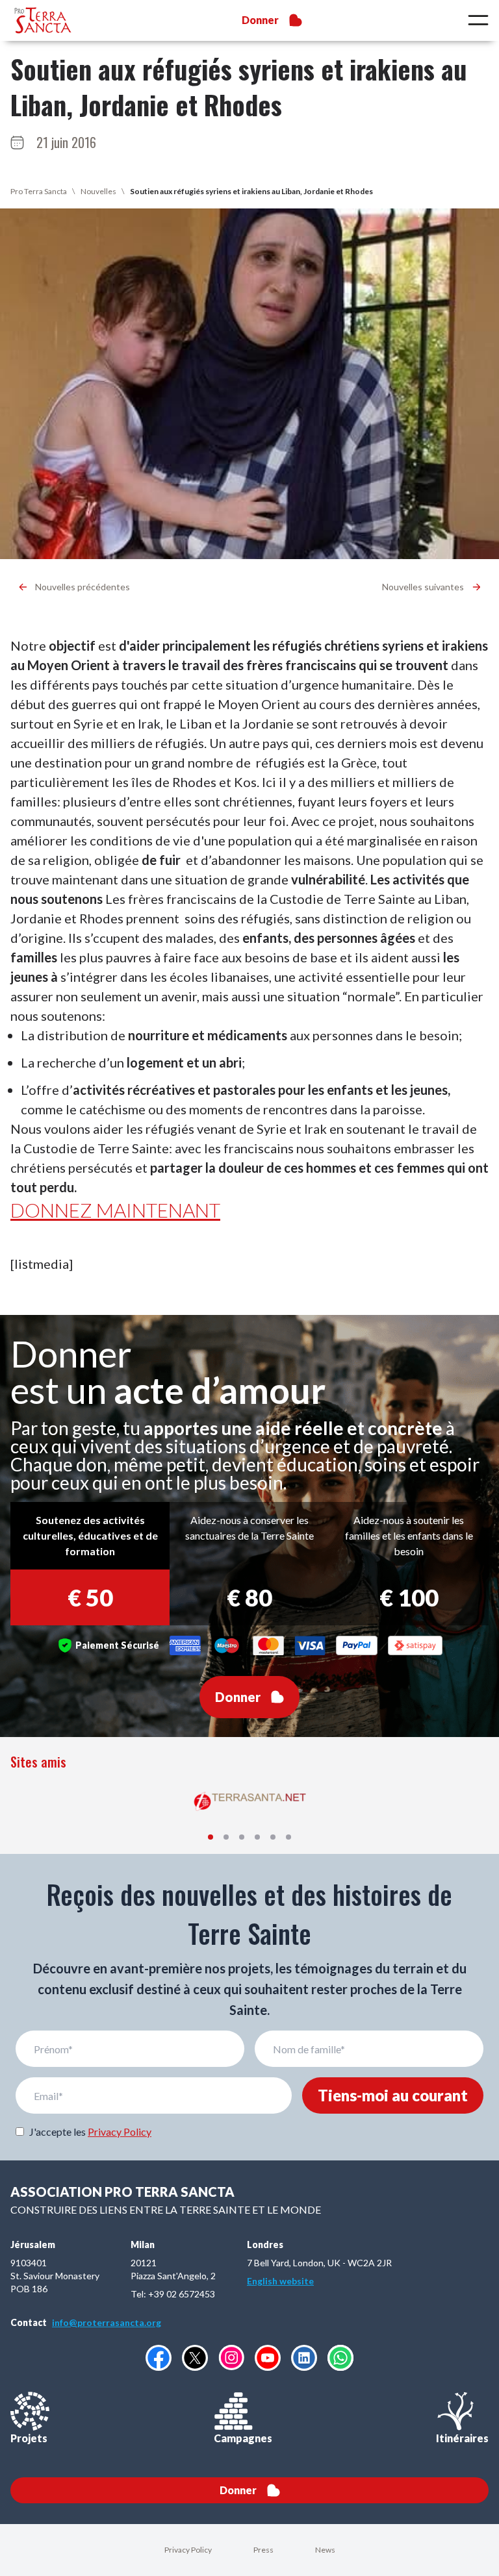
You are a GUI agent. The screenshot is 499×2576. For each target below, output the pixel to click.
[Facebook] (159, 2358)
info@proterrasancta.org (107, 2322)
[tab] (211, 1837)
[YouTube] (268, 2358)
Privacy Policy (120, 2132)
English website (280, 2281)
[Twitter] (195, 2358)
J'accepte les (90, 2132)
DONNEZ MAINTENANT (115, 1210)
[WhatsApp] (340, 2358)
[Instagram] (231, 2357)
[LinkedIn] (304, 2358)
